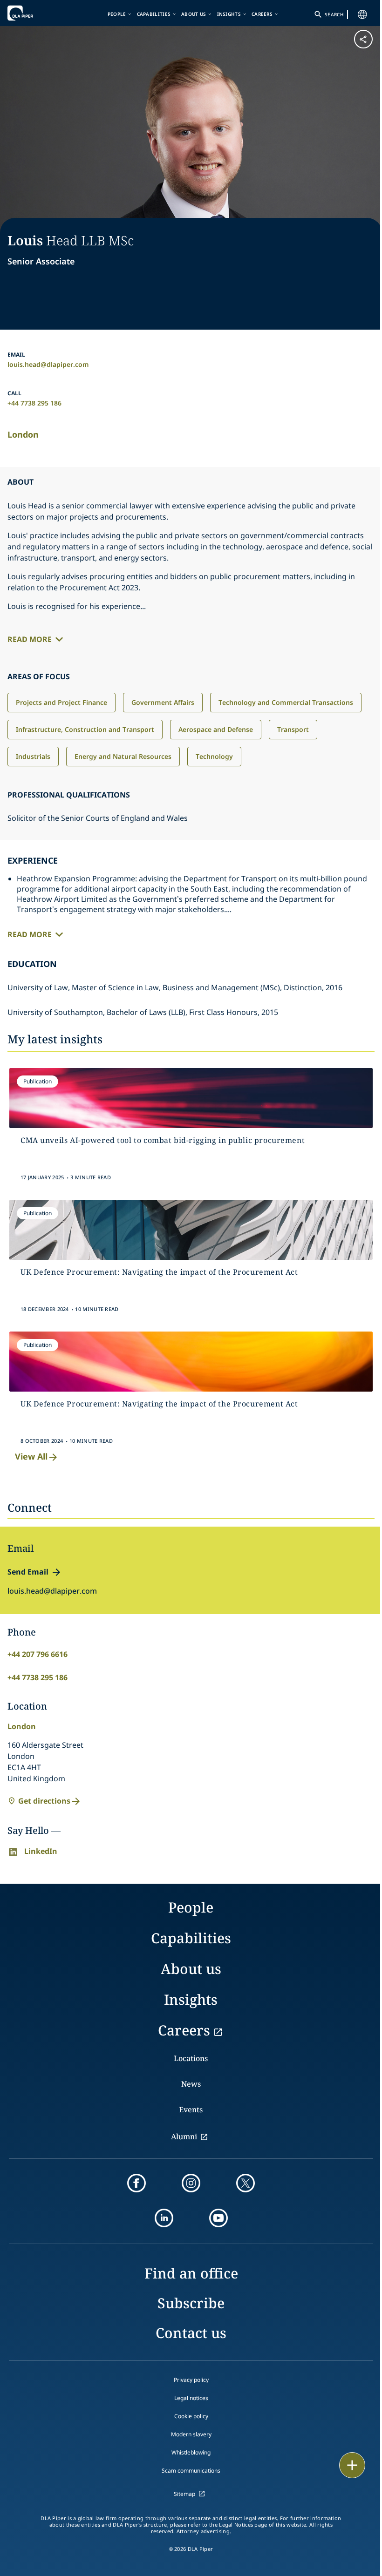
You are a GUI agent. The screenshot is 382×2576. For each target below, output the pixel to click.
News (191, 2084)
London (23, 434)
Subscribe (191, 2303)
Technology (214, 756)
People (117, 14)
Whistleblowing (191, 2452)
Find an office (191, 2273)
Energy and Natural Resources (123, 756)
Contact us (191, 2333)
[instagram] (191, 2183)
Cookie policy (191, 2416)
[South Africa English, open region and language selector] (362, 14)
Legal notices (191, 2398)
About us (194, 14)
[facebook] (136, 2183)
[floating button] (352, 2465)
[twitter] (246, 2183)
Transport (293, 729)
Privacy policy (191, 2380)
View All (31, 1456)
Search (334, 14)
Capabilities (154, 14)
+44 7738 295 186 (34, 403)
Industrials (33, 756)
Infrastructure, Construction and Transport (85, 729)
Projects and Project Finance (61, 702)
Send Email (28, 1572)
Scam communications (191, 2471)
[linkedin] (164, 2218)
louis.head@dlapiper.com (48, 364)
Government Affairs (163, 702)
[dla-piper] (36, 13)
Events (191, 2109)
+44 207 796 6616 (38, 1654)
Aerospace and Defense (216, 729)
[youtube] (218, 2218)
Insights (229, 14)
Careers (262, 14)
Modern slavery (191, 2434)
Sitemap (184, 2494)
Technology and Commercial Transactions (286, 702)
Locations (191, 2058)
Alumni (184, 2137)
